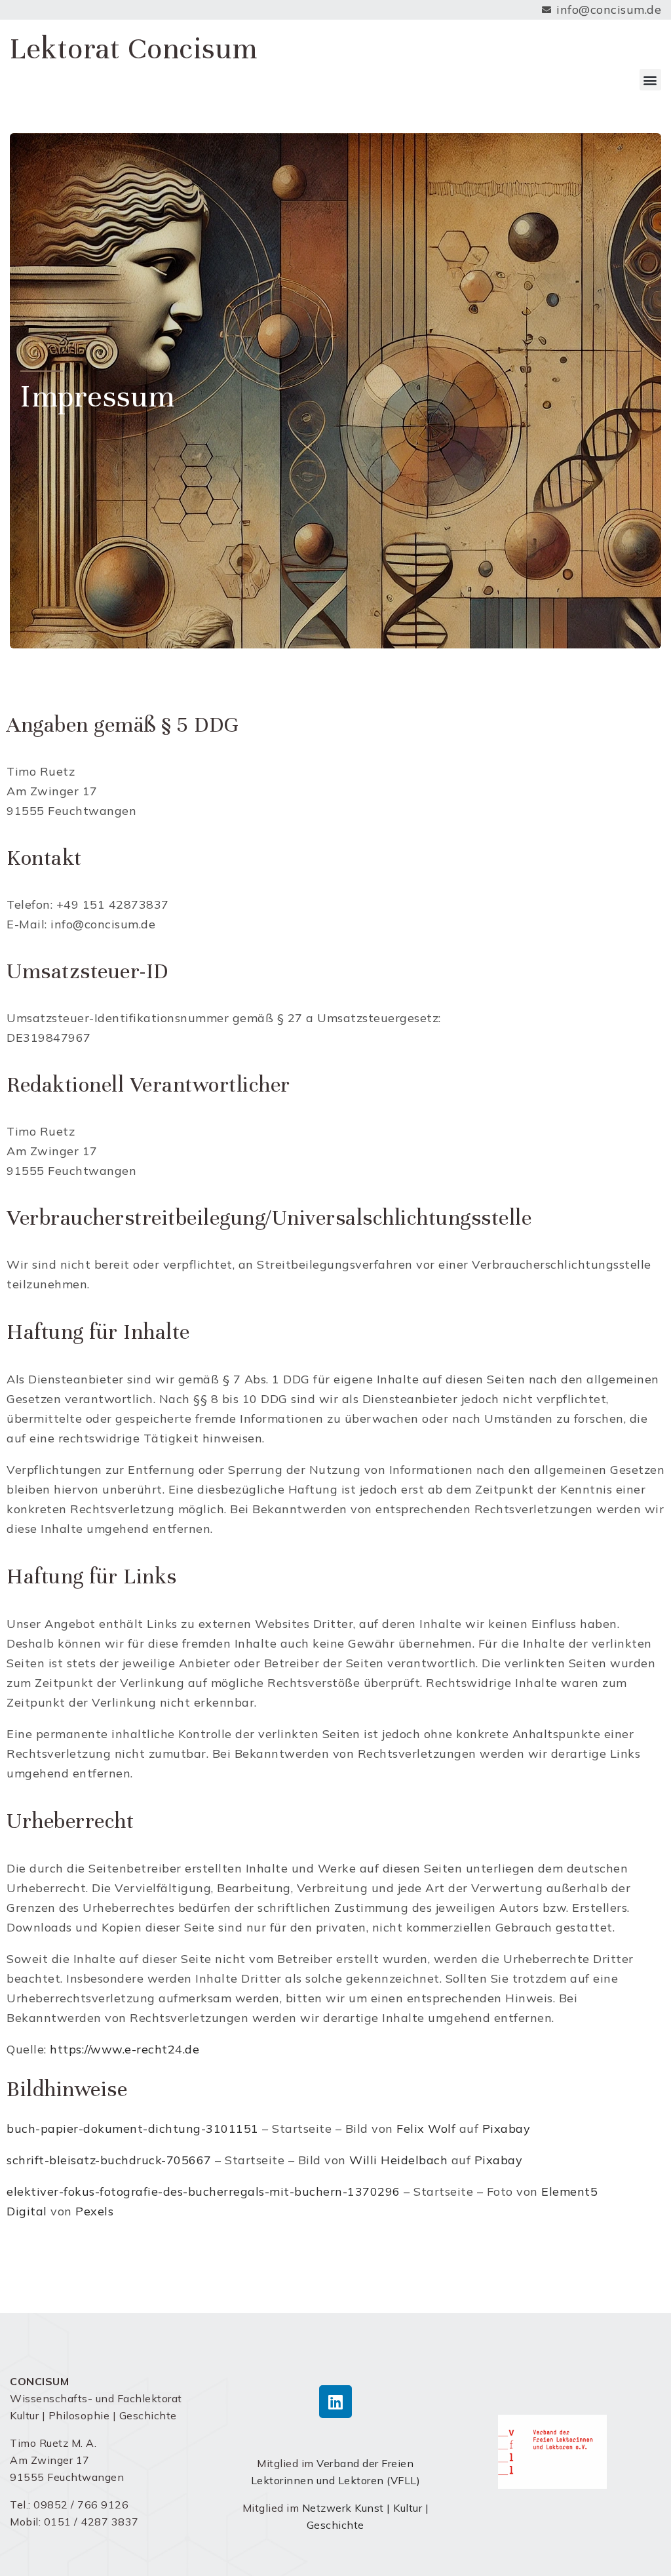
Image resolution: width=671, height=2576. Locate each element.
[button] (651, 80)
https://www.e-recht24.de (125, 2049)
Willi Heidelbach (398, 2160)
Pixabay (507, 2129)
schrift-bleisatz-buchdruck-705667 (109, 2160)
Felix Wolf (426, 2129)
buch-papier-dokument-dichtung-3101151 (133, 2129)
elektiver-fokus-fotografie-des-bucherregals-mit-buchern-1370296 (203, 2191)
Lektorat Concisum (134, 49)
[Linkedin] (335, 2402)
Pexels (94, 2211)
